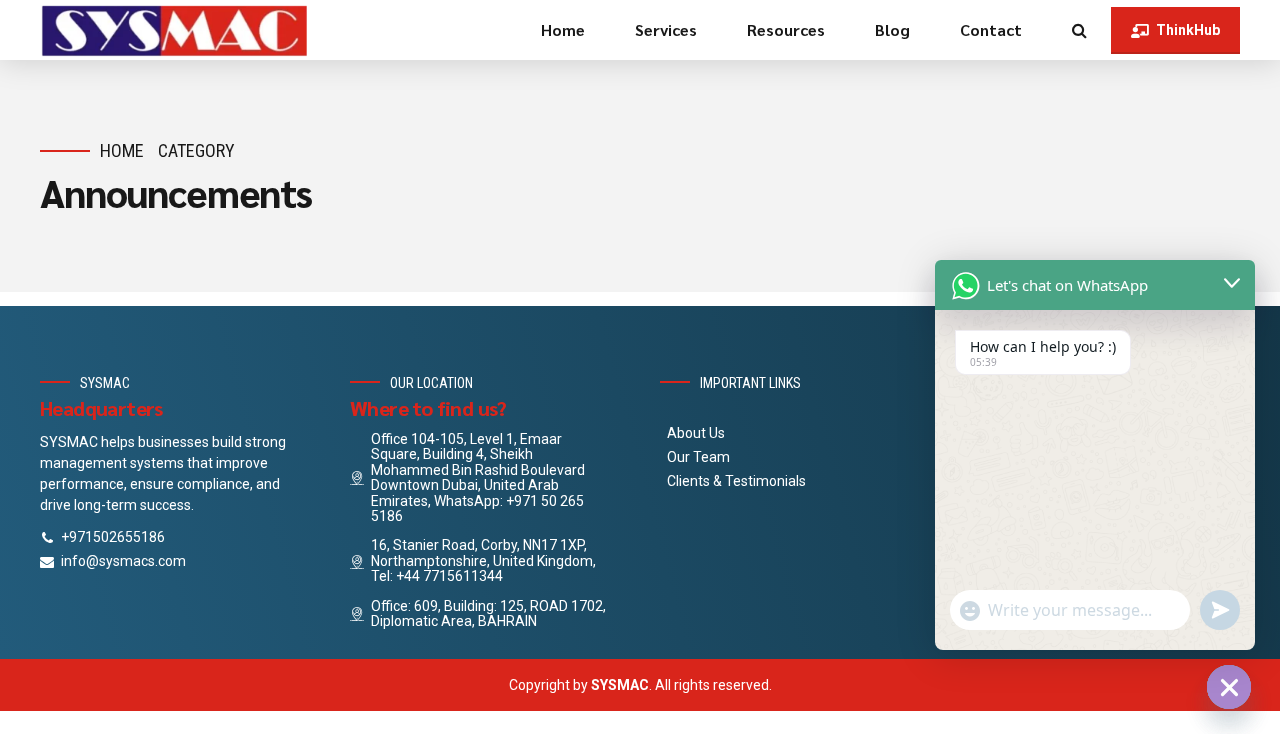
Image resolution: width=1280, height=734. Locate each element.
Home (563, 29)
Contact (991, 29)
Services (666, 29)
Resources (786, 29)
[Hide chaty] (1229, 687)
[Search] (1079, 30)
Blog (892, 29)
